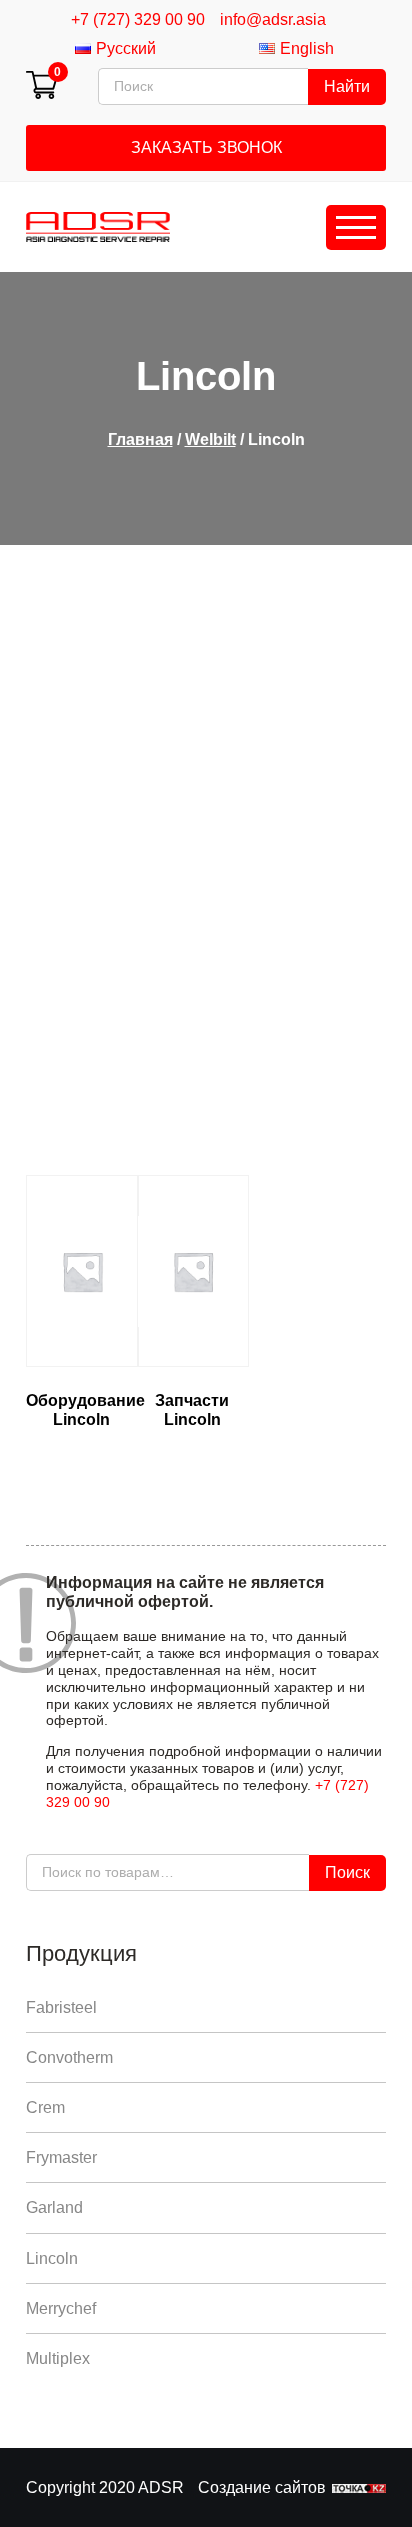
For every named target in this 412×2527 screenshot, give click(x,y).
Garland (54, 2207)
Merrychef (61, 2308)
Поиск (347, 1872)
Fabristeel (61, 2007)
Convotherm (69, 2057)
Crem (45, 2107)
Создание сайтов (262, 2487)
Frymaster (61, 2157)
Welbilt (210, 439)
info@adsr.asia (273, 19)
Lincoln (52, 2258)
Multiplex (58, 2358)
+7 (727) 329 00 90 (138, 19)
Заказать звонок (206, 147)
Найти (347, 86)
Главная (140, 439)
